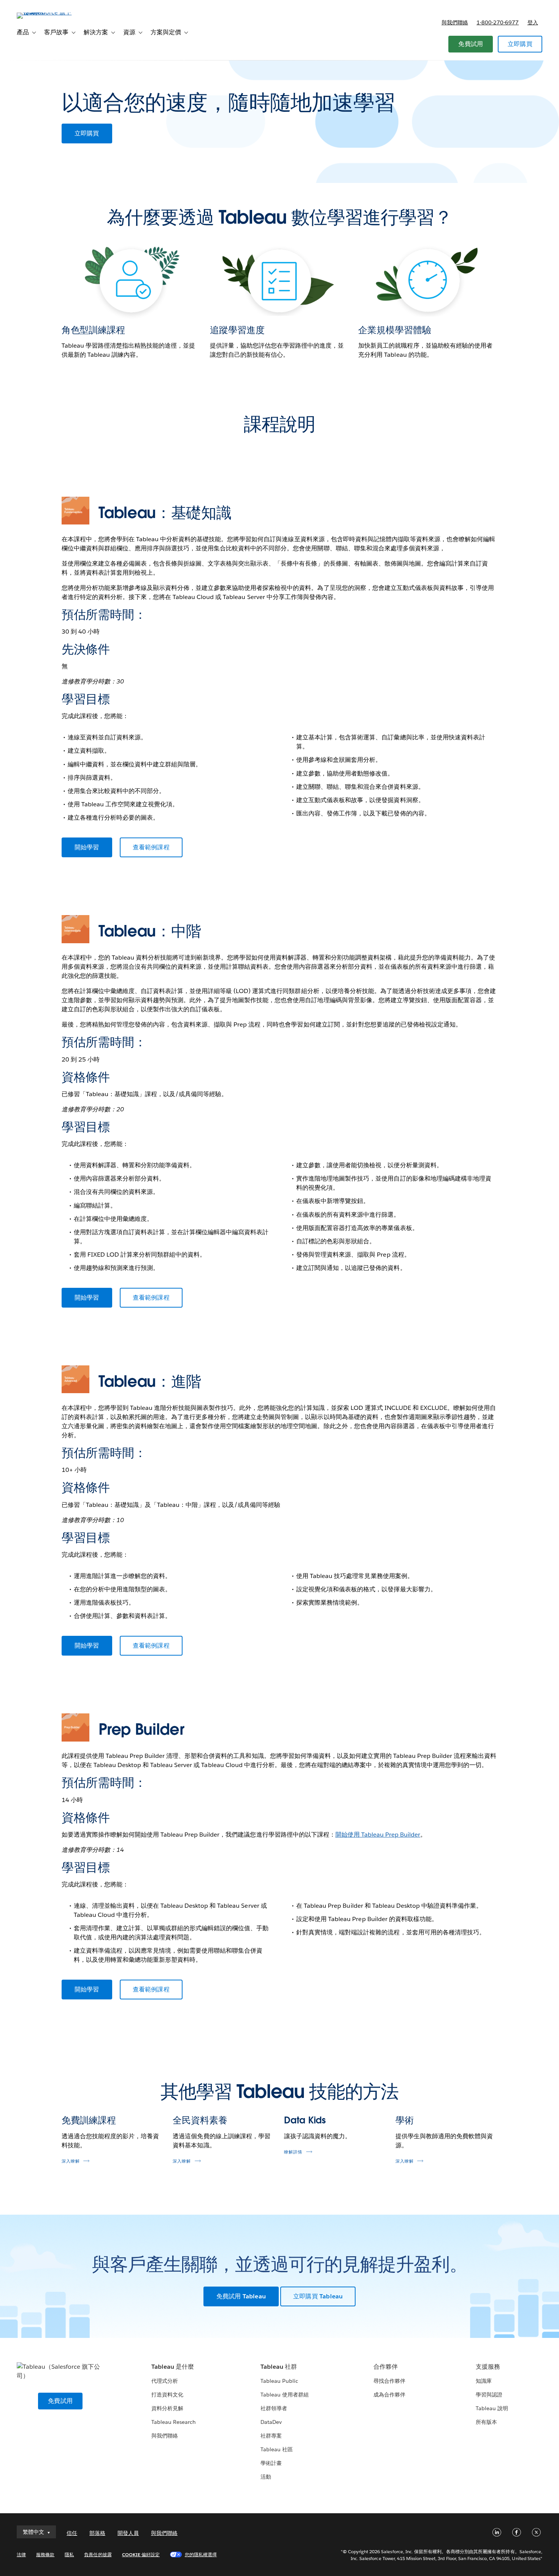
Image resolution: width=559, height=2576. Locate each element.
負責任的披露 (98, 2555)
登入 (533, 22)
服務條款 (45, 2555)
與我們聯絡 (455, 22)
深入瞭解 (71, 2161)
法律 (21, 2555)
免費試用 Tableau (241, 2296)
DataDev (271, 2422)
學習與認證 (489, 2395)
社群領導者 (274, 2408)
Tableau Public (279, 2381)
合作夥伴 (386, 2367)
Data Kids (305, 2120)
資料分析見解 (167, 2408)
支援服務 (488, 2367)
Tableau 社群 (279, 2367)
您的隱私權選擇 (201, 2555)
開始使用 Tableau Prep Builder (378, 1835)
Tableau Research (174, 2422)
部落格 (97, 2533)
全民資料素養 (200, 2120)
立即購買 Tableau (318, 2296)
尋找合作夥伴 (389, 2381)
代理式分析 (165, 2381)
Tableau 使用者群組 (285, 2395)
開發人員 (128, 2533)
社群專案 (271, 2436)
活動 (266, 2477)
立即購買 (520, 44)
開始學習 (87, 847)
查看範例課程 (151, 847)
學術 (405, 2120)
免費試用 (471, 44)
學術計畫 (271, 2463)
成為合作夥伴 (389, 2395)
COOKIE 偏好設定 (141, 2555)
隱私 (69, 2555)
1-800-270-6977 (498, 22)
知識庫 (484, 2381)
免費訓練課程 (89, 2120)
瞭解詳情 (293, 2152)
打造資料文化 (167, 2395)
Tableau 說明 (492, 2408)
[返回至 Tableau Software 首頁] (45, 12)
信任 (72, 2533)
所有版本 (486, 2422)
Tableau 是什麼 (173, 2367)
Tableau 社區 (277, 2449)
